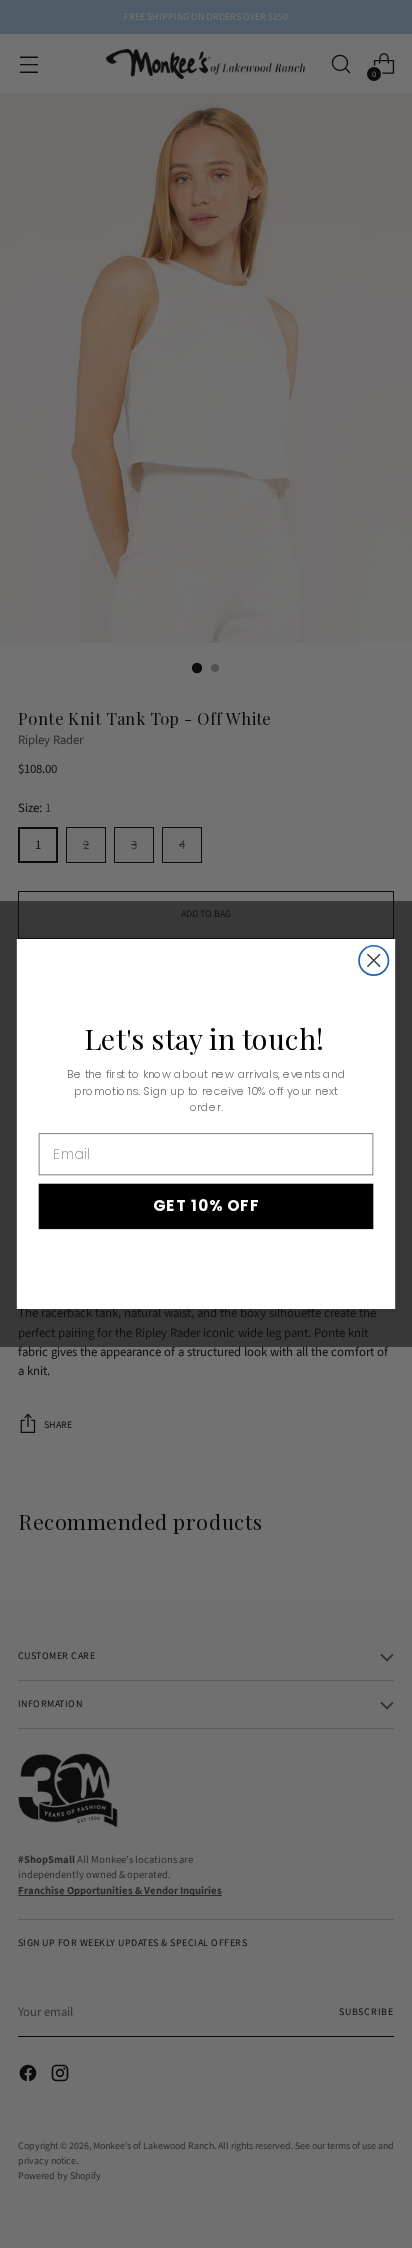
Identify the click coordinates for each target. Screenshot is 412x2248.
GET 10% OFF (206, 1205)
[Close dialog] (373, 960)
